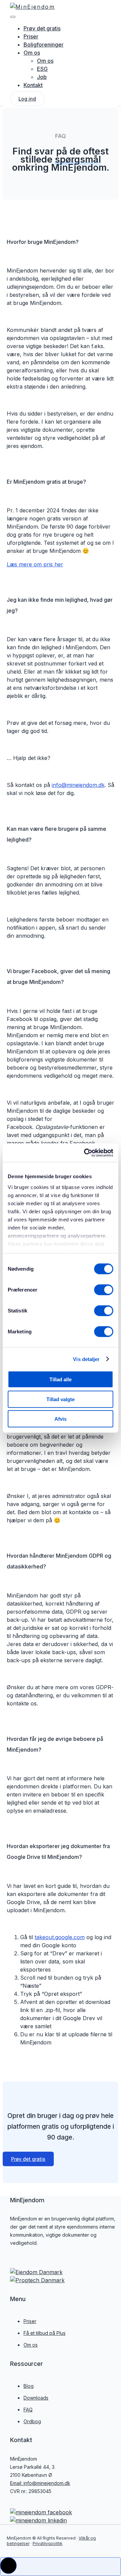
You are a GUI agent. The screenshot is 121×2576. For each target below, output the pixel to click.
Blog (29, 2386)
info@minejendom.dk (78, 785)
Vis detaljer (86, 1359)
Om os (32, 53)
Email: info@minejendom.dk (40, 2483)
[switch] (104, 1290)
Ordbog (32, 2421)
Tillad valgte (61, 1399)
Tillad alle (61, 1379)
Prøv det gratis (42, 28)
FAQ (28, 2410)
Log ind (27, 99)
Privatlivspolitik (48, 2543)
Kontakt (33, 85)
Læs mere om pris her (35, 564)
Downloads (36, 2398)
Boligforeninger (44, 45)
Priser (30, 2321)
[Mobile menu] (13, 17)
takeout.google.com (60, 1937)
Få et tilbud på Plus (45, 2333)
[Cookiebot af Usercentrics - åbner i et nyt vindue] (85, 1153)
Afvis (61, 1419)
